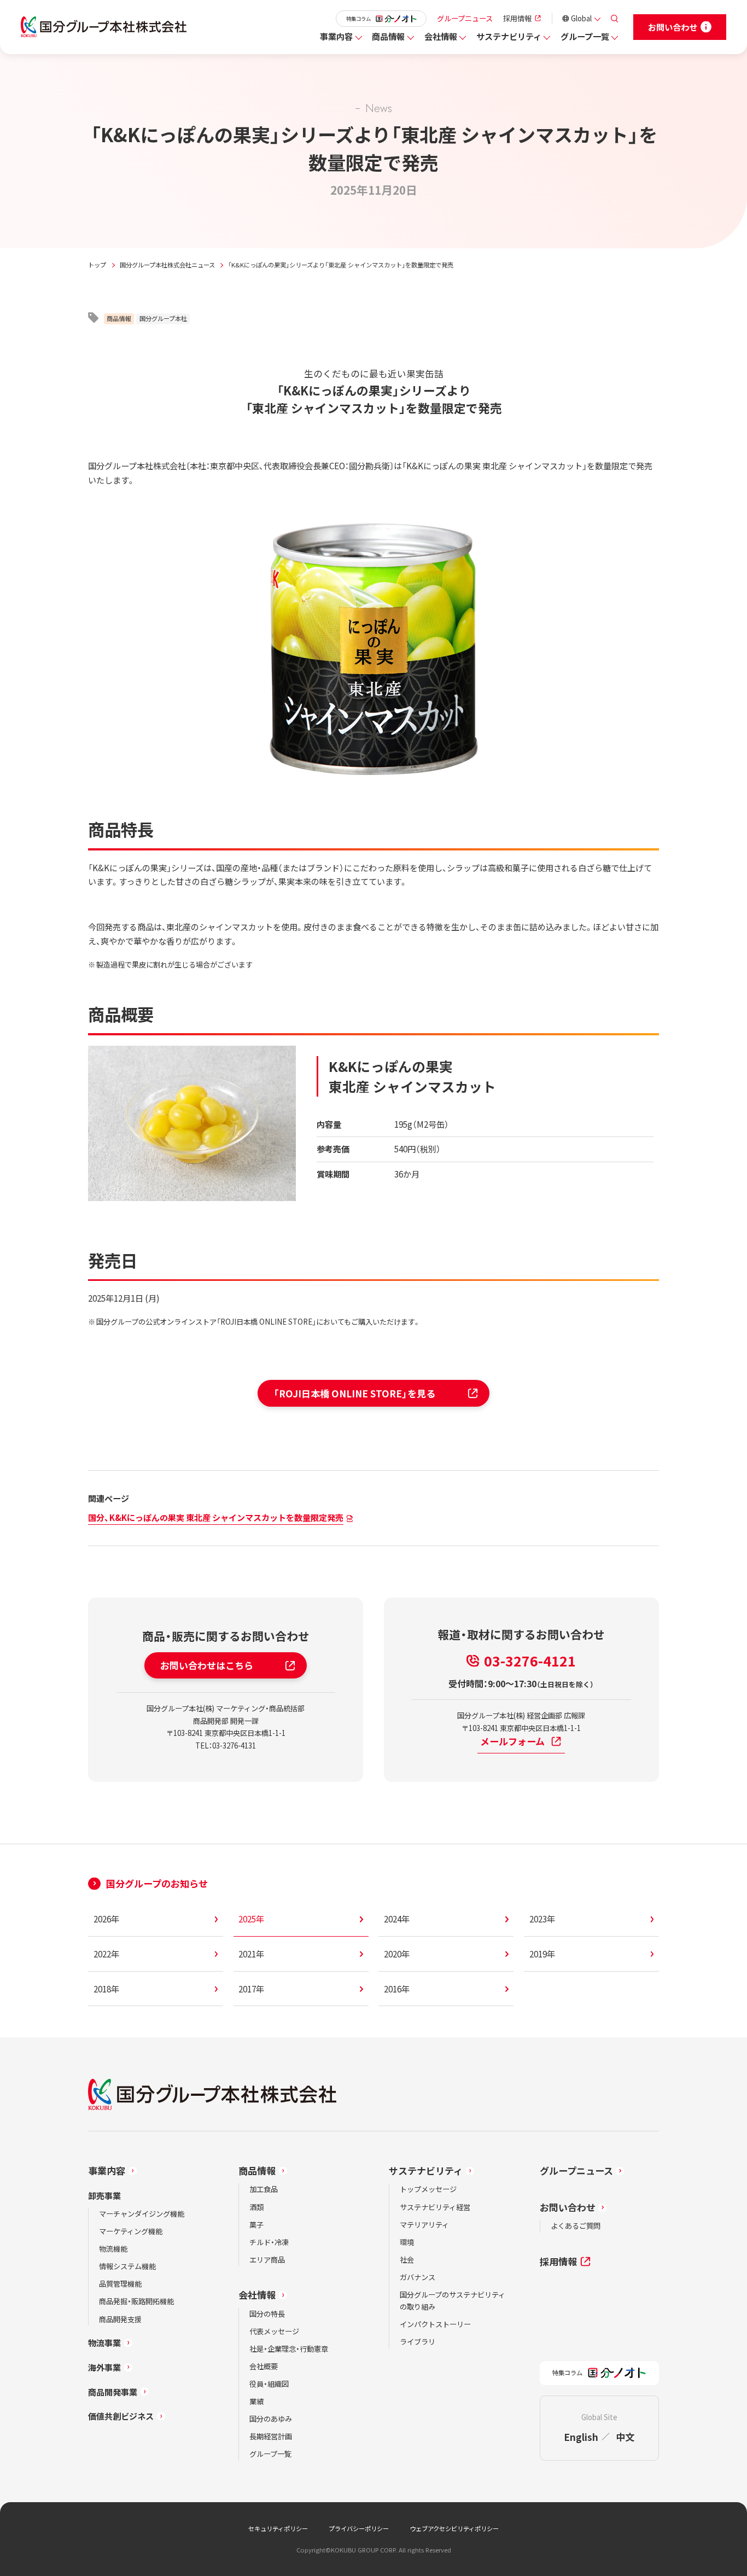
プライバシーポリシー (359, 2528)
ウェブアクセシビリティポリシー (454, 2528)
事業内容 (336, 36)
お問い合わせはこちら (207, 1665)
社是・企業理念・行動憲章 (289, 2349)
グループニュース (465, 18)
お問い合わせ (568, 2207)
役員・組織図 (269, 2384)
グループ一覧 (585, 36)
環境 (407, 2242)
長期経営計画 (271, 2436)
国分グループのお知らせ (157, 1883)
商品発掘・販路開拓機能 (136, 2301)
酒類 (256, 2207)
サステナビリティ (509, 36)
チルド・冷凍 (269, 2242)
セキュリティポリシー (278, 2528)
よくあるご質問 (576, 2226)
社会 (407, 2260)
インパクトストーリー (435, 2324)
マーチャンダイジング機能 (142, 2214)
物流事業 (104, 2342)
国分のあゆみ (271, 2419)
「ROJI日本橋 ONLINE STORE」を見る (354, 1393)
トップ (97, 265)
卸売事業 (104, 2195)
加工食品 (264, 2189)
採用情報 (517, 18)
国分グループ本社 (163, 318)
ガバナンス (418, 2277)
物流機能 (113, 2249)
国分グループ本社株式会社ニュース (167, 265)
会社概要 (264, 2366)
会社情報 (441, 36)
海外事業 (104, 2367)
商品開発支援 (120, 2319)
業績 (256, 2401)
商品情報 (388, 36)
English (581, 2437)
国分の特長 (267, 2314)
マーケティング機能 (131, 2231)
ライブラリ (418, 2342)
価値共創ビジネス (121, 2416)
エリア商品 (267, 2260)
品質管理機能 (120, 2284)
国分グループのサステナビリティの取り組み (453, 2301)
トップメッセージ (428, 2189)
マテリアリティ (424, 2225)
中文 (625, 2437)
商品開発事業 (113, 2392)
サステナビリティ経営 (435, 2207)
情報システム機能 (127, 2266)
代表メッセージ (274, 2331)
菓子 (256, 2225)
